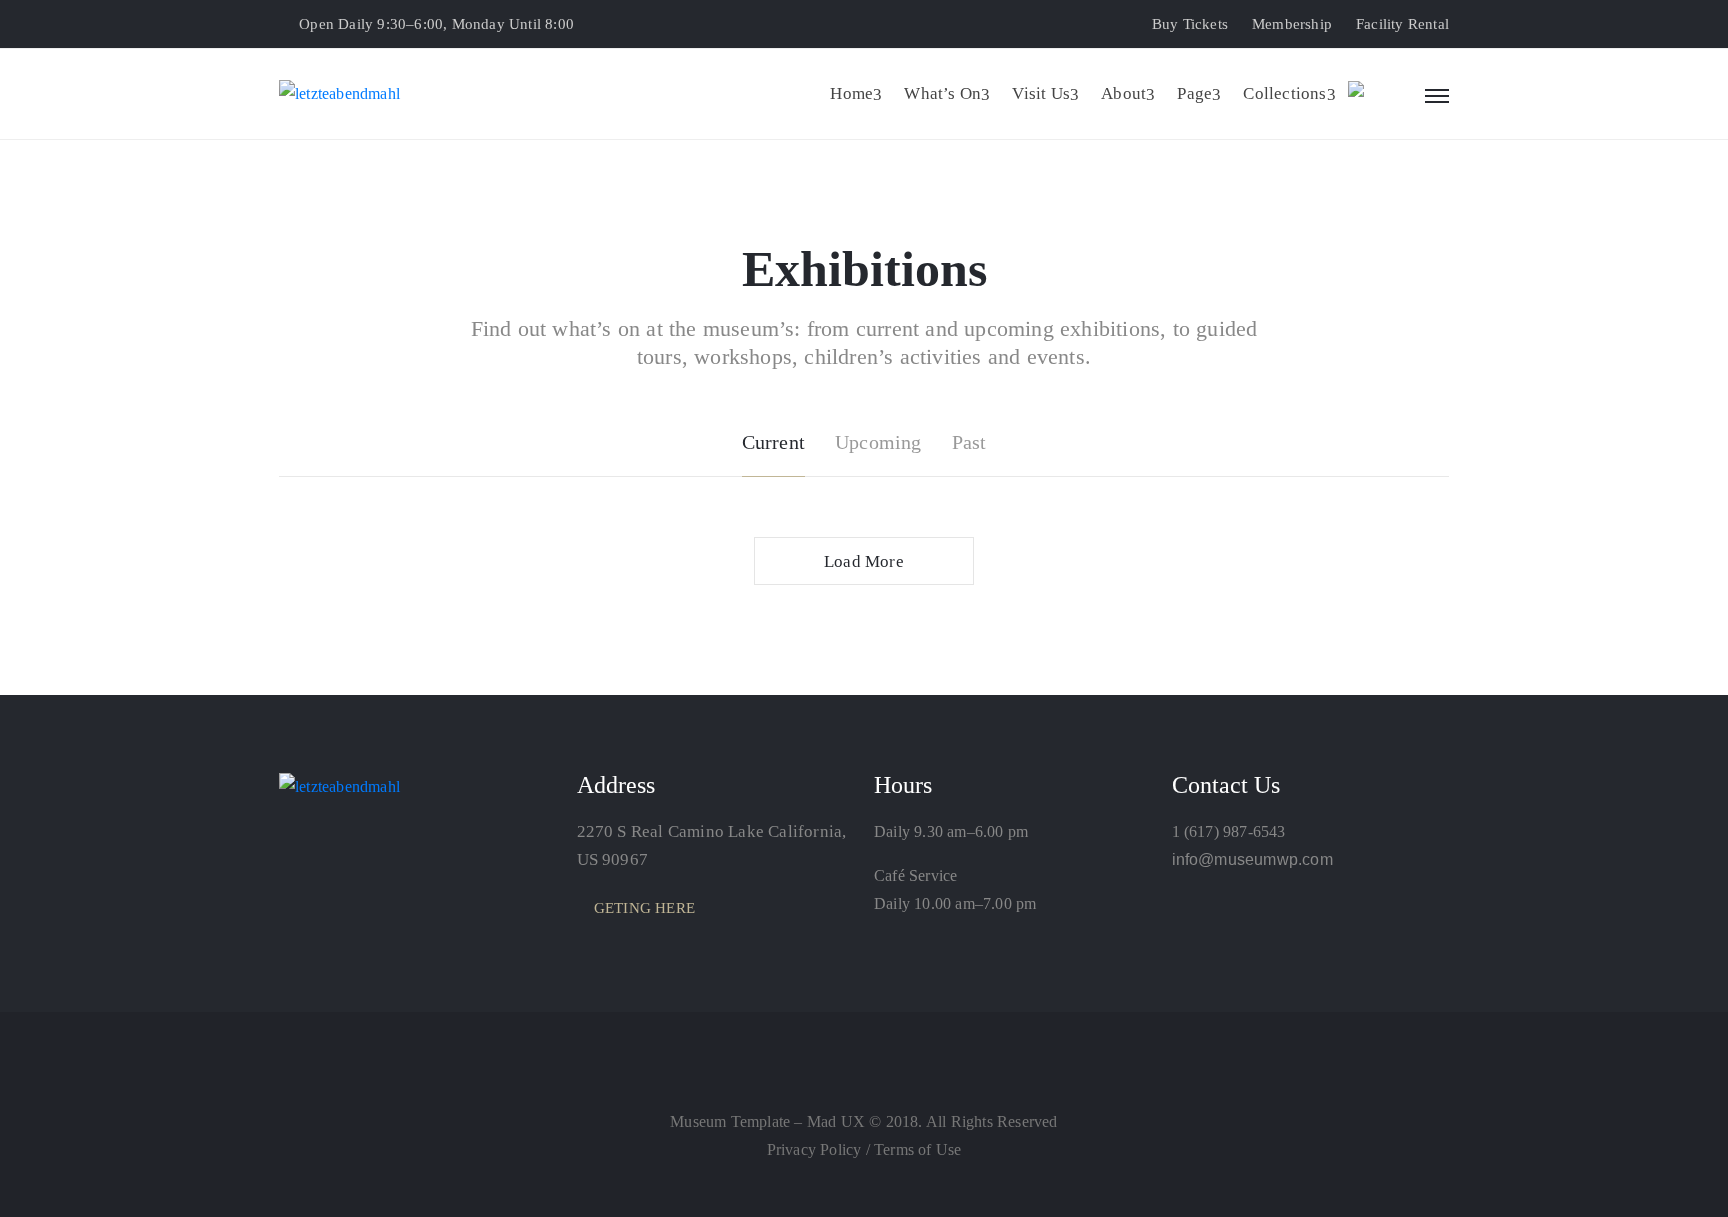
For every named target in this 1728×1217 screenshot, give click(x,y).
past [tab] (969, 442)
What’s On (942, 93)
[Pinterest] (844, 1077)
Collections (1284, 93)
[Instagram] (924, 1077)
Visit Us (1041, 93)
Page (1194, 93)
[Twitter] (804, 1077)
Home (851, 93)
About (1123, 93)
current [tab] (773, 442)
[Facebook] (884, 1077)
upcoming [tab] (878, 442)
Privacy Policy (816, 1149)
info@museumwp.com (1252, 859)
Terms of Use (917, 1149)
